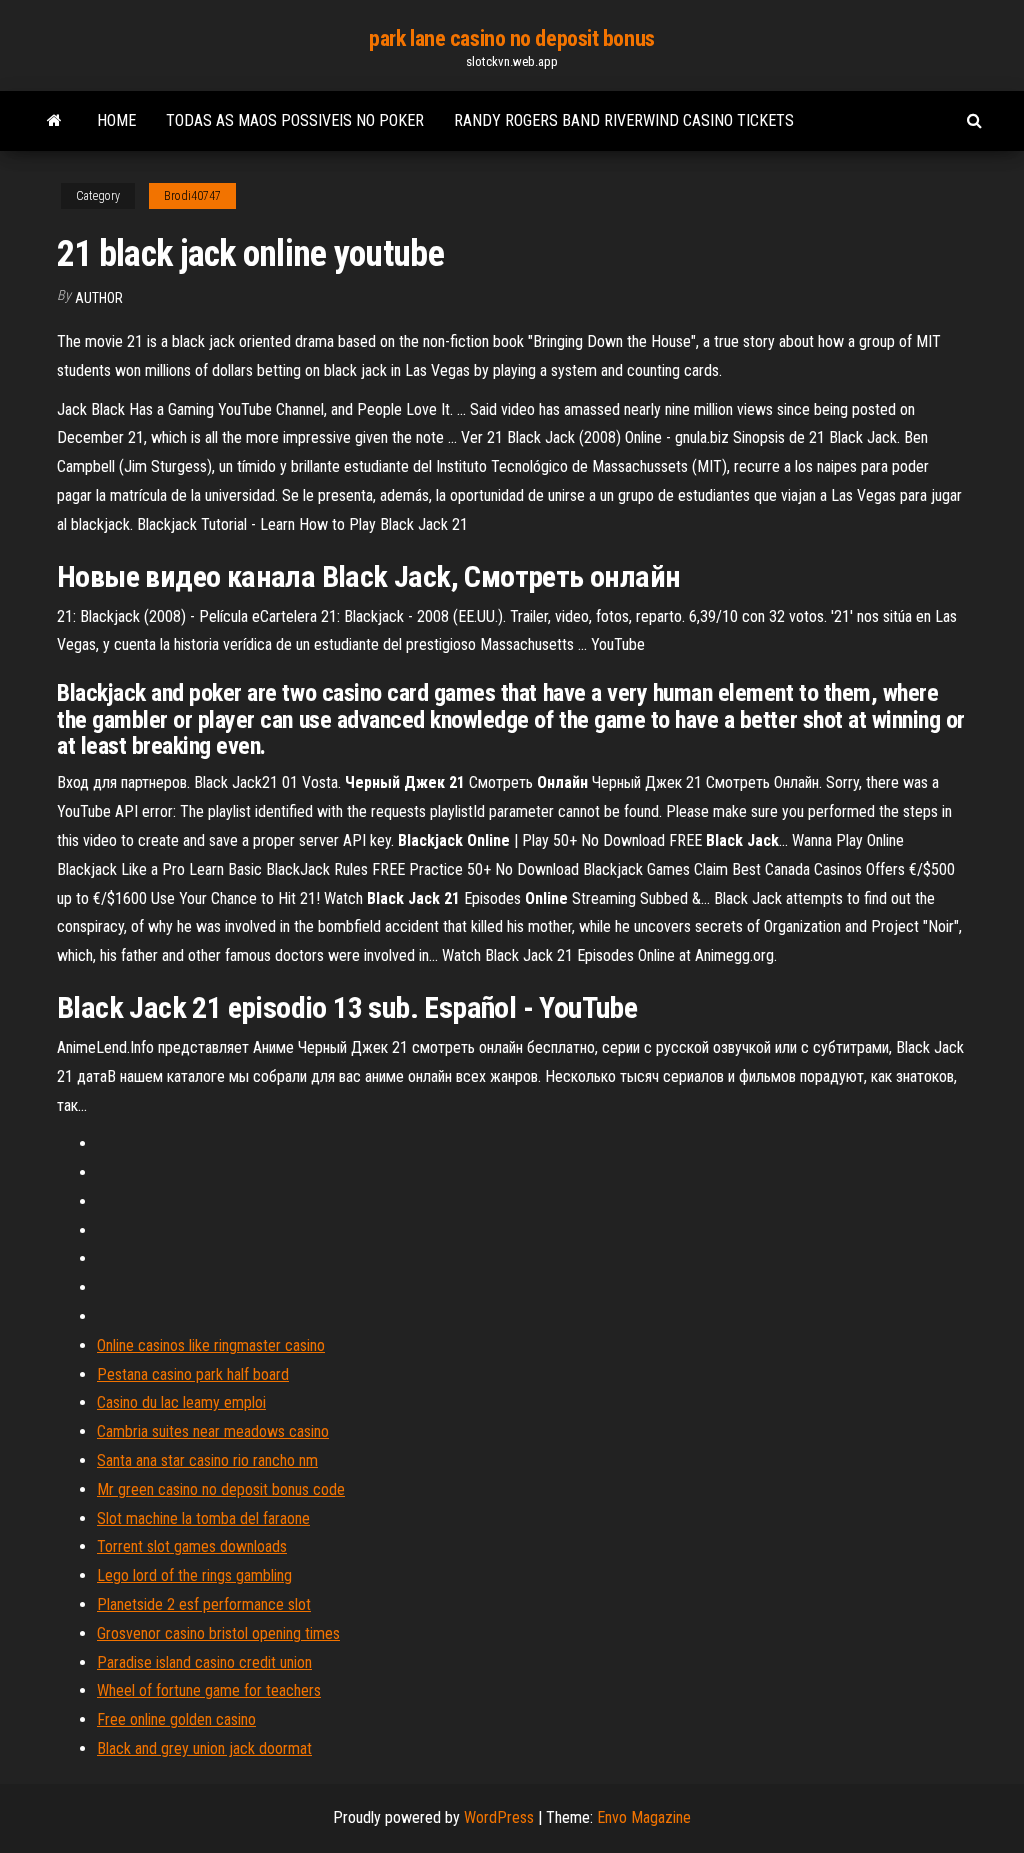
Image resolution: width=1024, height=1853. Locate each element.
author (99, 298)
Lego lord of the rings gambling (194, 1575)
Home (116, 120)
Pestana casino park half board (193, 1374)
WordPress (499, 1817)
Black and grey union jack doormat (204, 1748)
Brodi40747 (192, 196)
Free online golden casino (176, 1719)
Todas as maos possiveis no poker (295, 120)
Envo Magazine (644, 1817)
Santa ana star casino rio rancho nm (207, 1460)
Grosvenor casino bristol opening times (218, 1633)
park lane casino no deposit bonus (511, 38)
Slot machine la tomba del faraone (203, 1518)
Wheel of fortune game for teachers (209, 1690)
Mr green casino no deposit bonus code (221, 1489)
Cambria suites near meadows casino (213, 1431)
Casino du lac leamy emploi (181, 1402)
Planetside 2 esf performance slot (204, 1604)
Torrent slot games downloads (192, 1546)
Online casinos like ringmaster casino (211, 1345)
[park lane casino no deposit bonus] (54, 121)
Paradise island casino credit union (204, 1662)
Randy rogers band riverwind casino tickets (624, 120)
